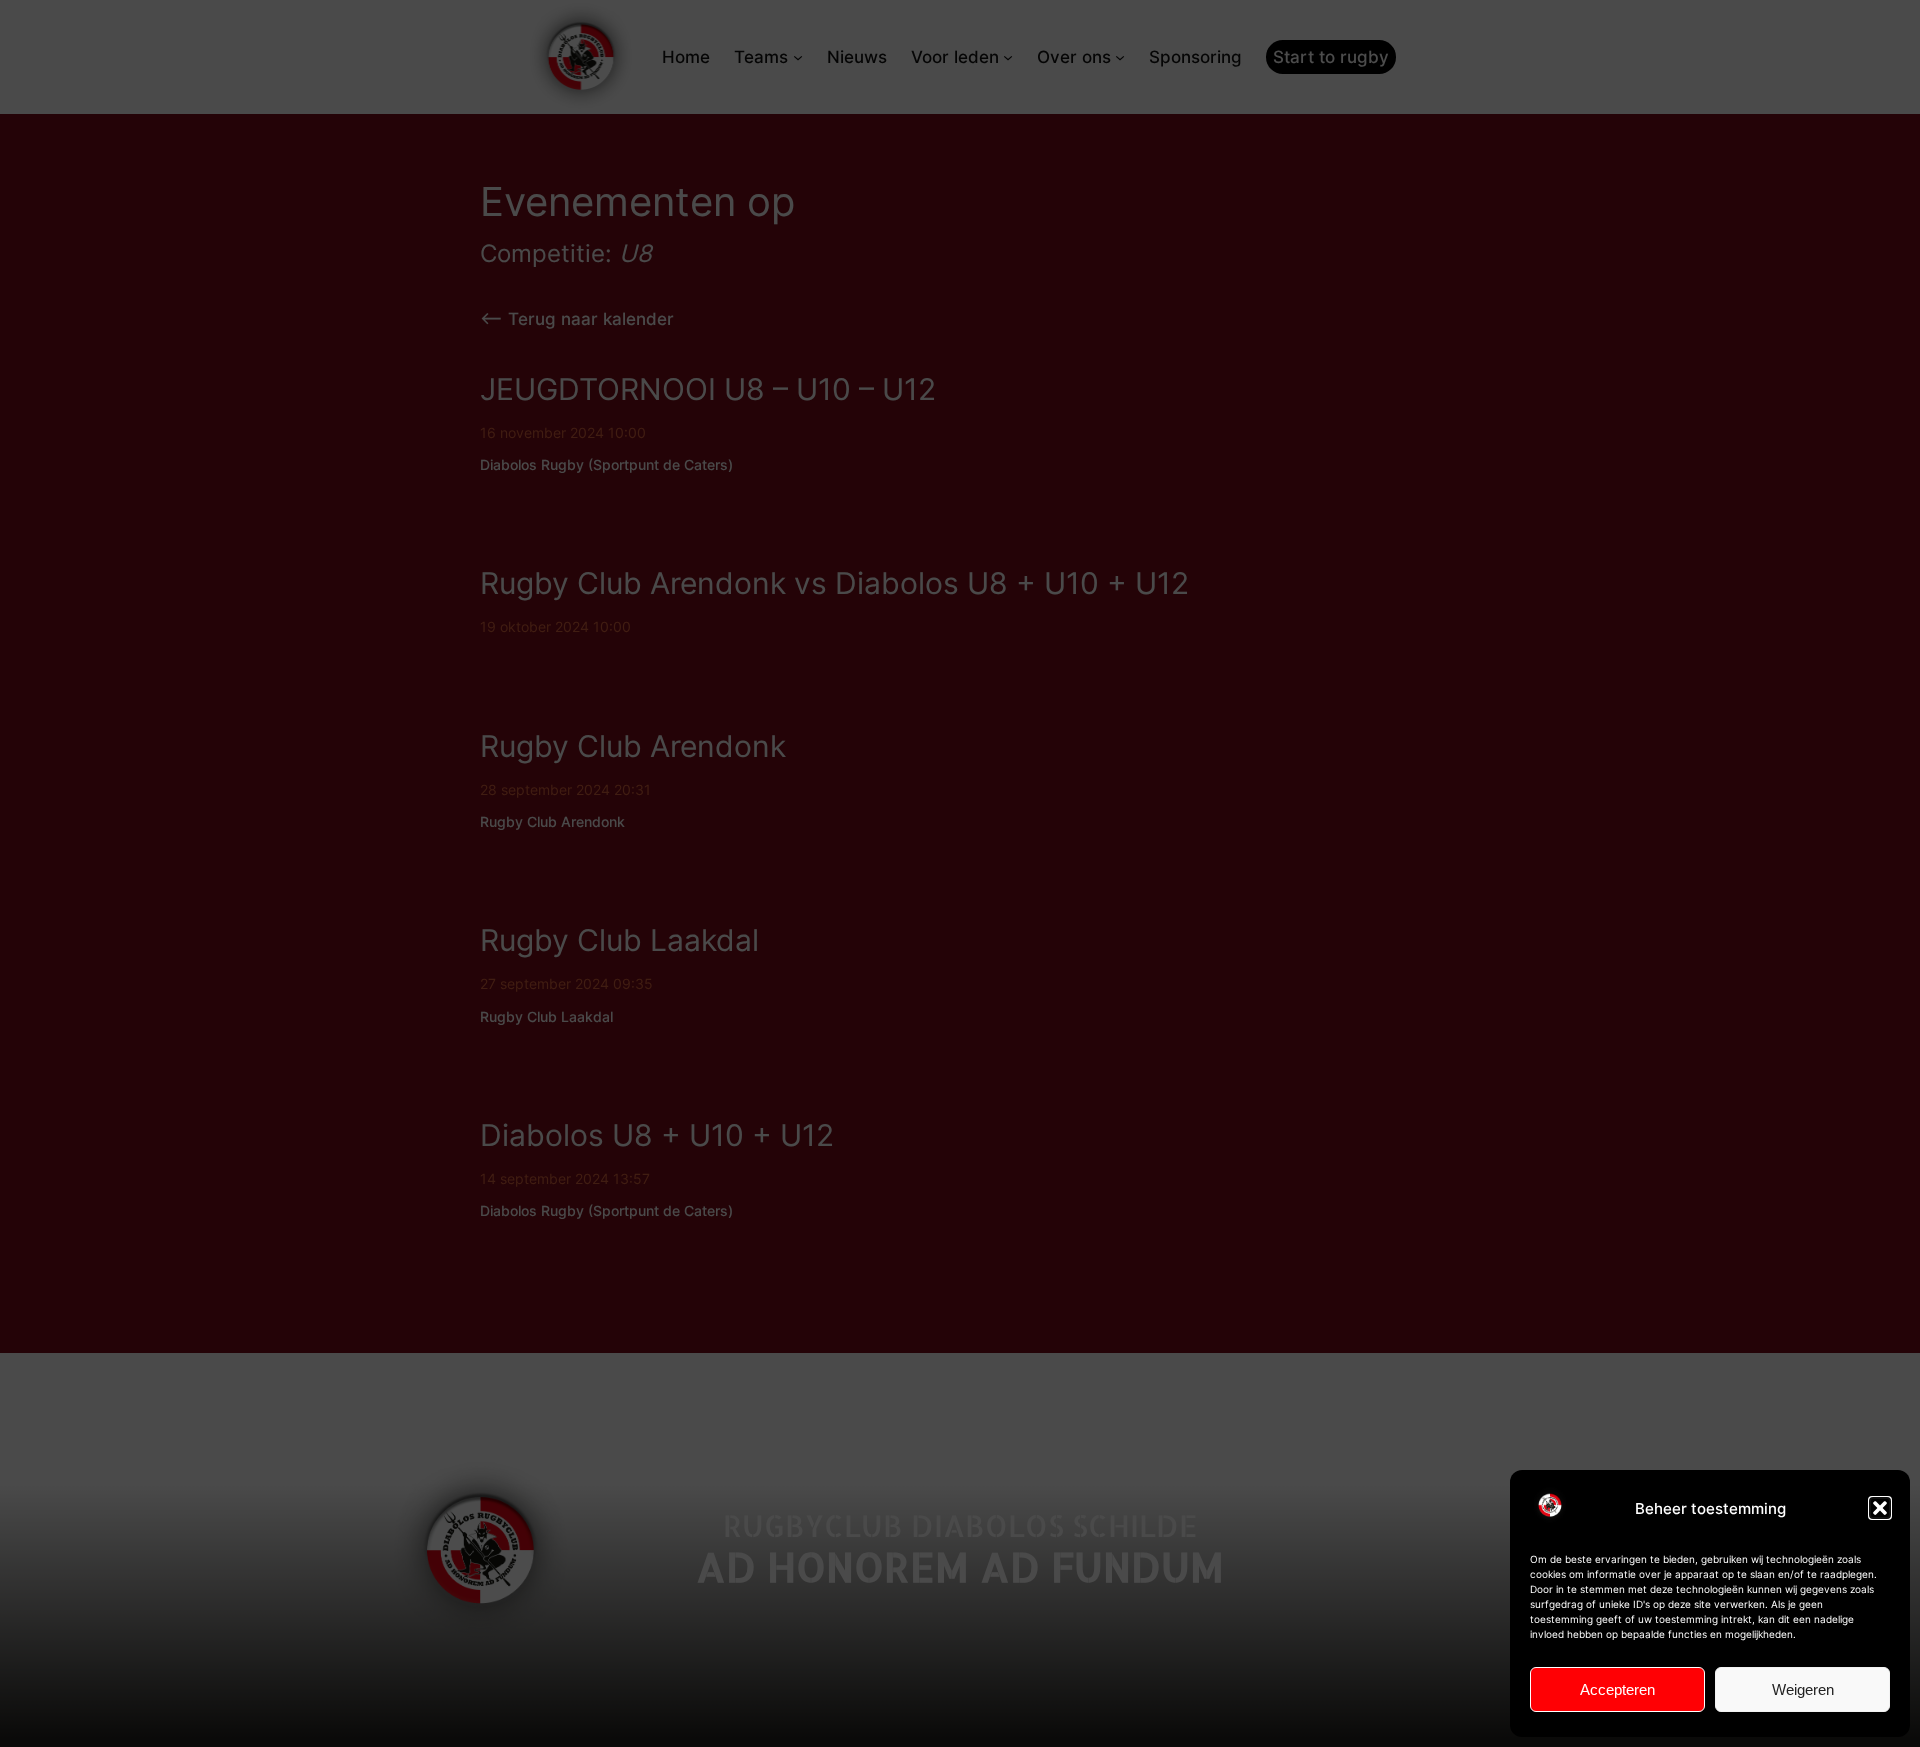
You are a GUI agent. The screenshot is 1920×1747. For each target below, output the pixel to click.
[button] (1880, 1508)
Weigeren (1803, 1689)
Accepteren (1617, 1689)
